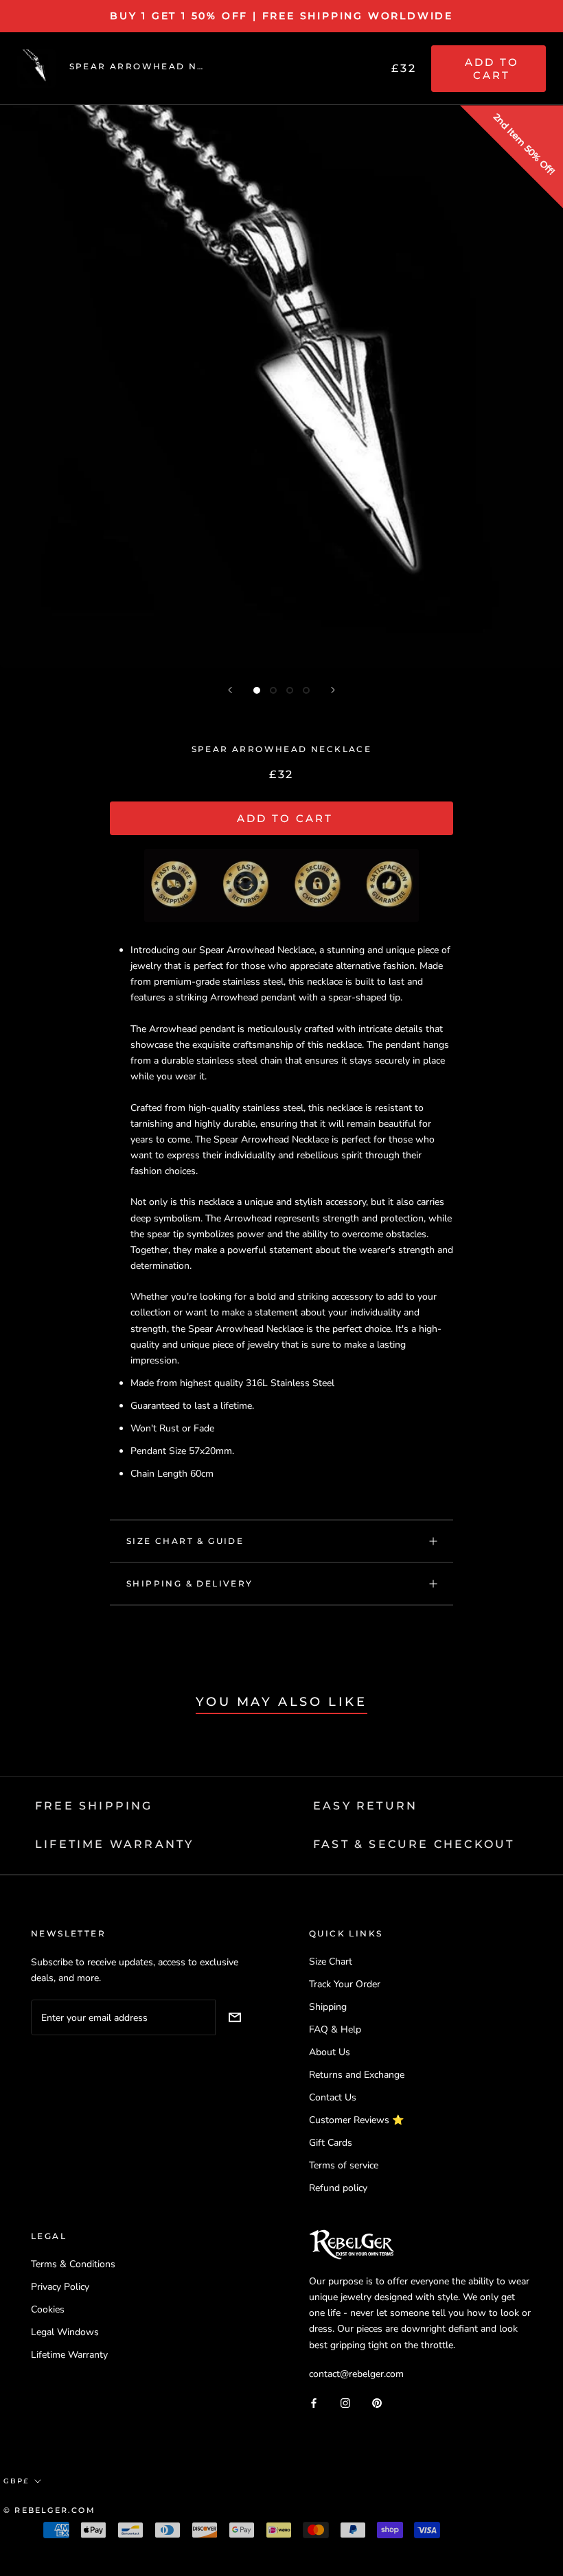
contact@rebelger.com (356, 2374)
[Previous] (230, 690)
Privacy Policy (60, 2287)
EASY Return (365, 1806)
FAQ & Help (335, 2029)
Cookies (48, 2309)
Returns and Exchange (357, 2075)
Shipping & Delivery (190, 1583)
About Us (330, 2052)
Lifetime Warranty (69, 2355)
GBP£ (16, 2481)
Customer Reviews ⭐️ (356, 2120)
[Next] (333, 690)
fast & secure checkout (414, 1844)
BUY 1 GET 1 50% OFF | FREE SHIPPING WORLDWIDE (281, 16)
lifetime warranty (114, 1844)
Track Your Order (345, 1984)
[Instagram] (345, 2403)
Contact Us (333, 2097)
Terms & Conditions (73, 2264)
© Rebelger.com (49, 2510)
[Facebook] (314, 2403)
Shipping (328, 2007)
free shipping (94, 1806)
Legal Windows (65, 2332)
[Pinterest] (377, 2403)
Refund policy (338, 2188)
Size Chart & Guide (185, 1541)
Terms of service (344, 2165)
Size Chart (331, 1962)
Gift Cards (331, 2143)
